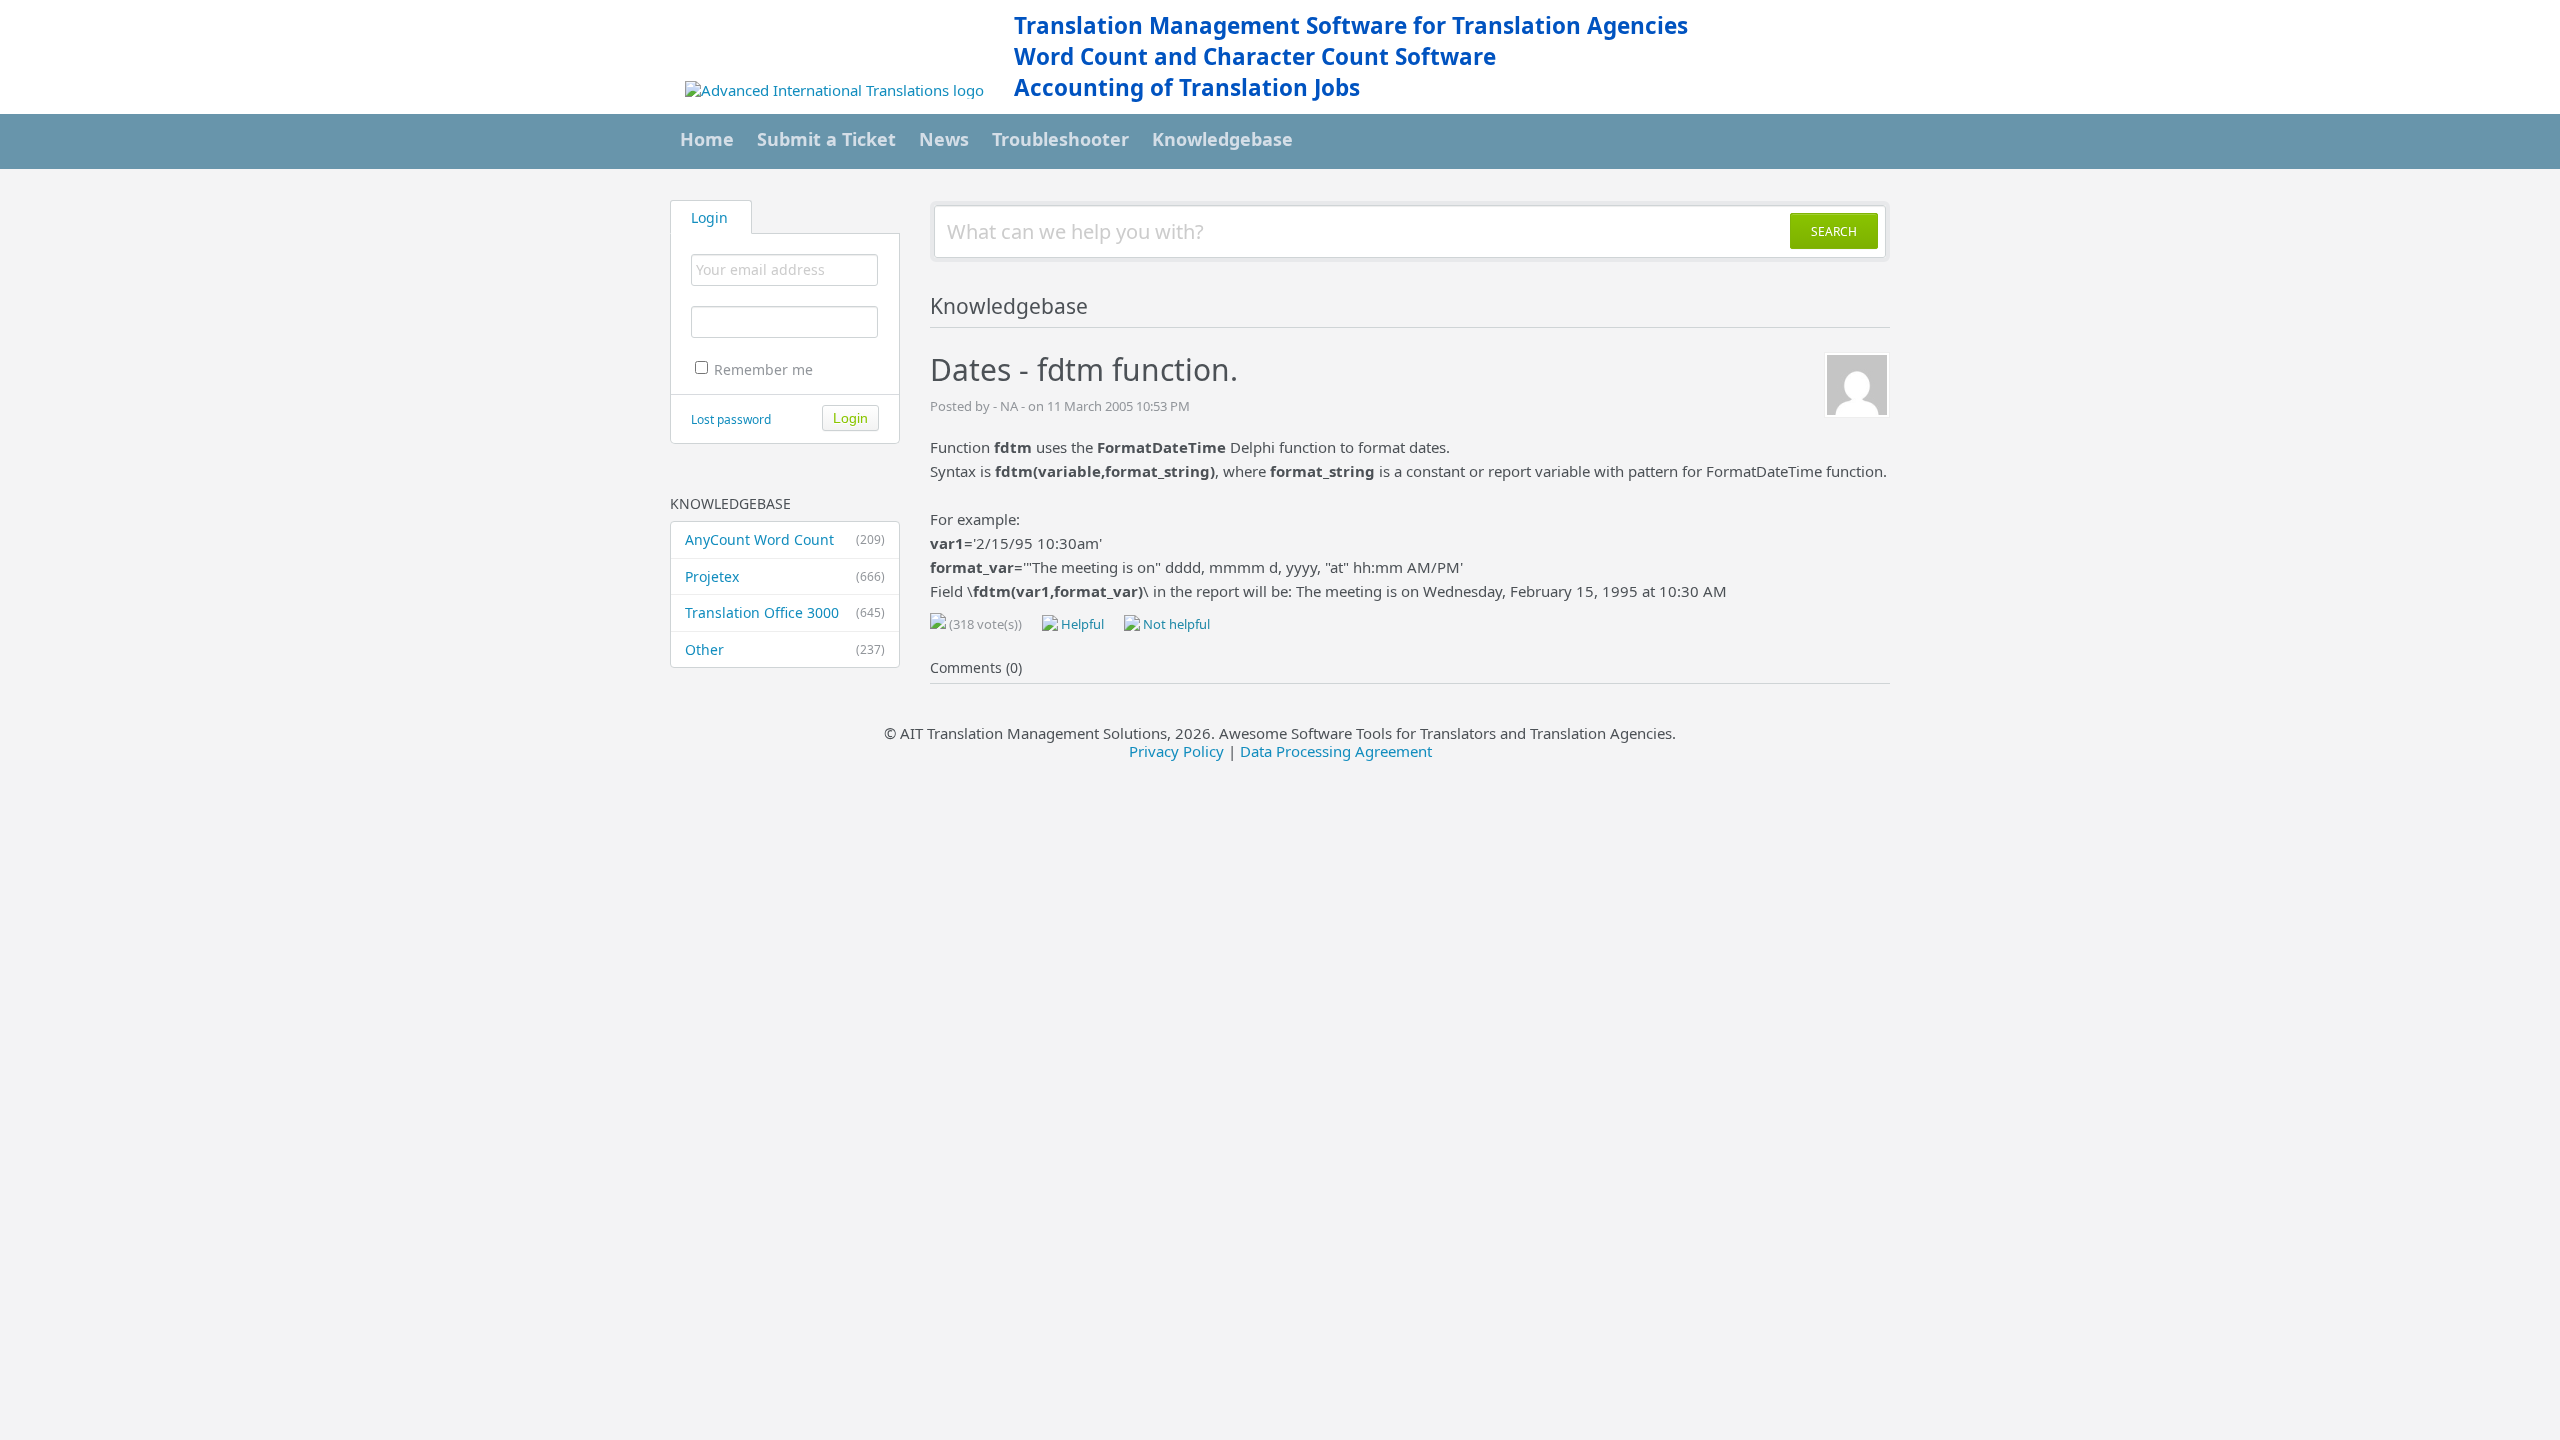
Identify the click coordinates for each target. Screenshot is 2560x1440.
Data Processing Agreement (1336, 751)
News (944, 139)
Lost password (731, 419)
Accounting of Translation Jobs (1187, 87)
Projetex (785, 576)
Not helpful (1175, 624)
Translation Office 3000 (785, 612)
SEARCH (1834, 231)
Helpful (1081, 624)
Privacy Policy (1176, 751)
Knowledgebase (1222, 139)
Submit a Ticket (826, 139)
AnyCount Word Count (785, 539)
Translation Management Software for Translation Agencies (1351, 25)
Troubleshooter (1060, 139)
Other (785, 649)
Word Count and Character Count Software (1255, 56)
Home (707, 139)
